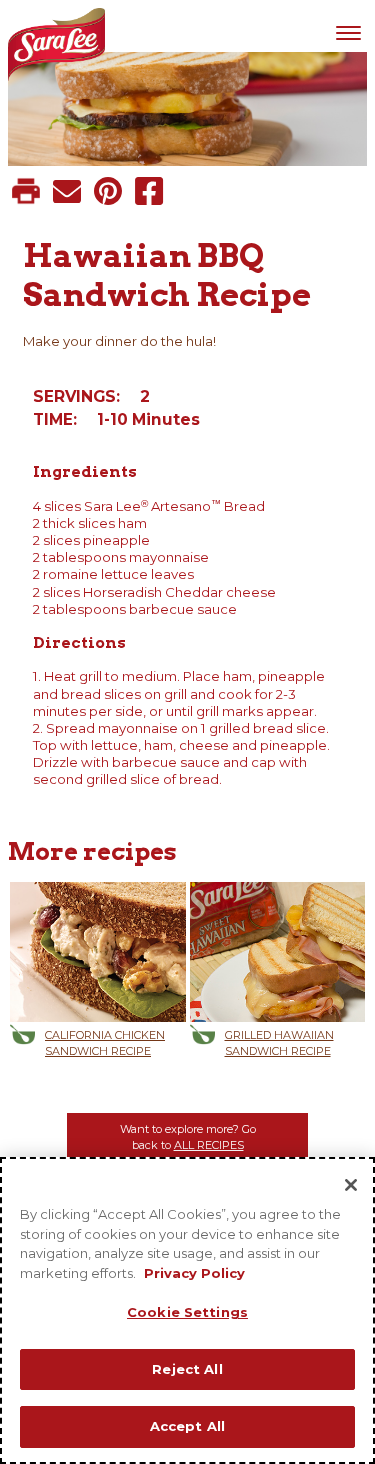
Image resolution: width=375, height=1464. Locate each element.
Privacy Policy (194, 1273)
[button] (26, 191)
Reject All (187, 1369)
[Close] (351, 1185)
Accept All (187, 1426)
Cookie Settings (187, 1312)
